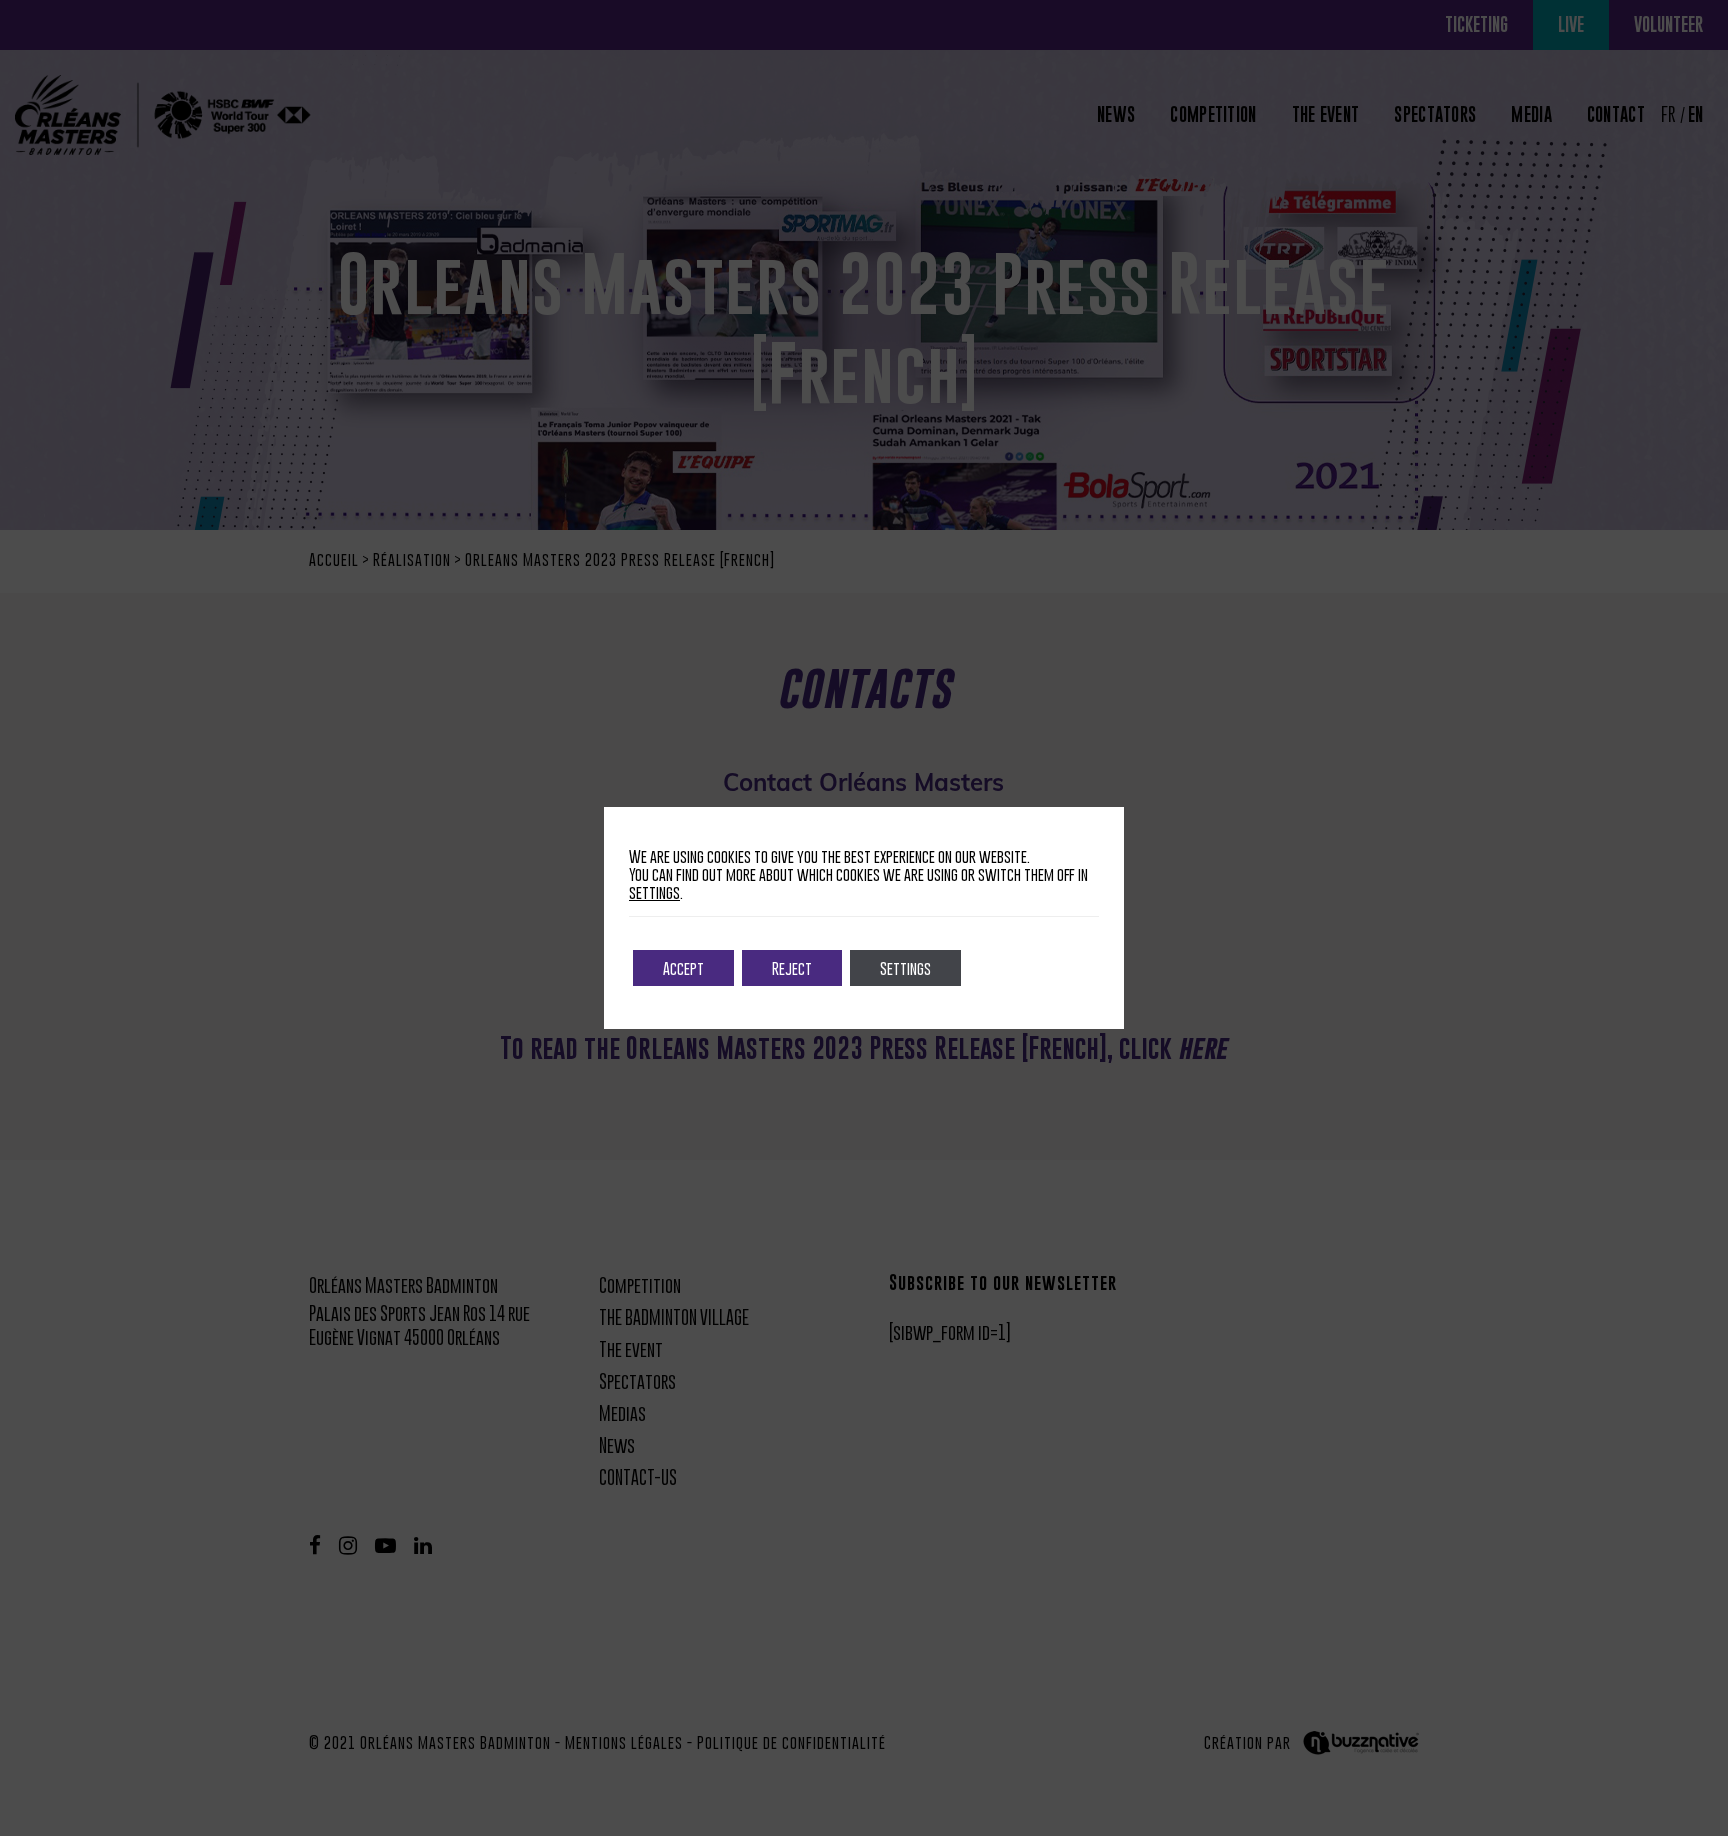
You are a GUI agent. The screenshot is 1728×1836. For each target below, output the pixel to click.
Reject (792, 968)
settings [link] (654, 892)
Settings (905, 968)
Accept (683, 968)
